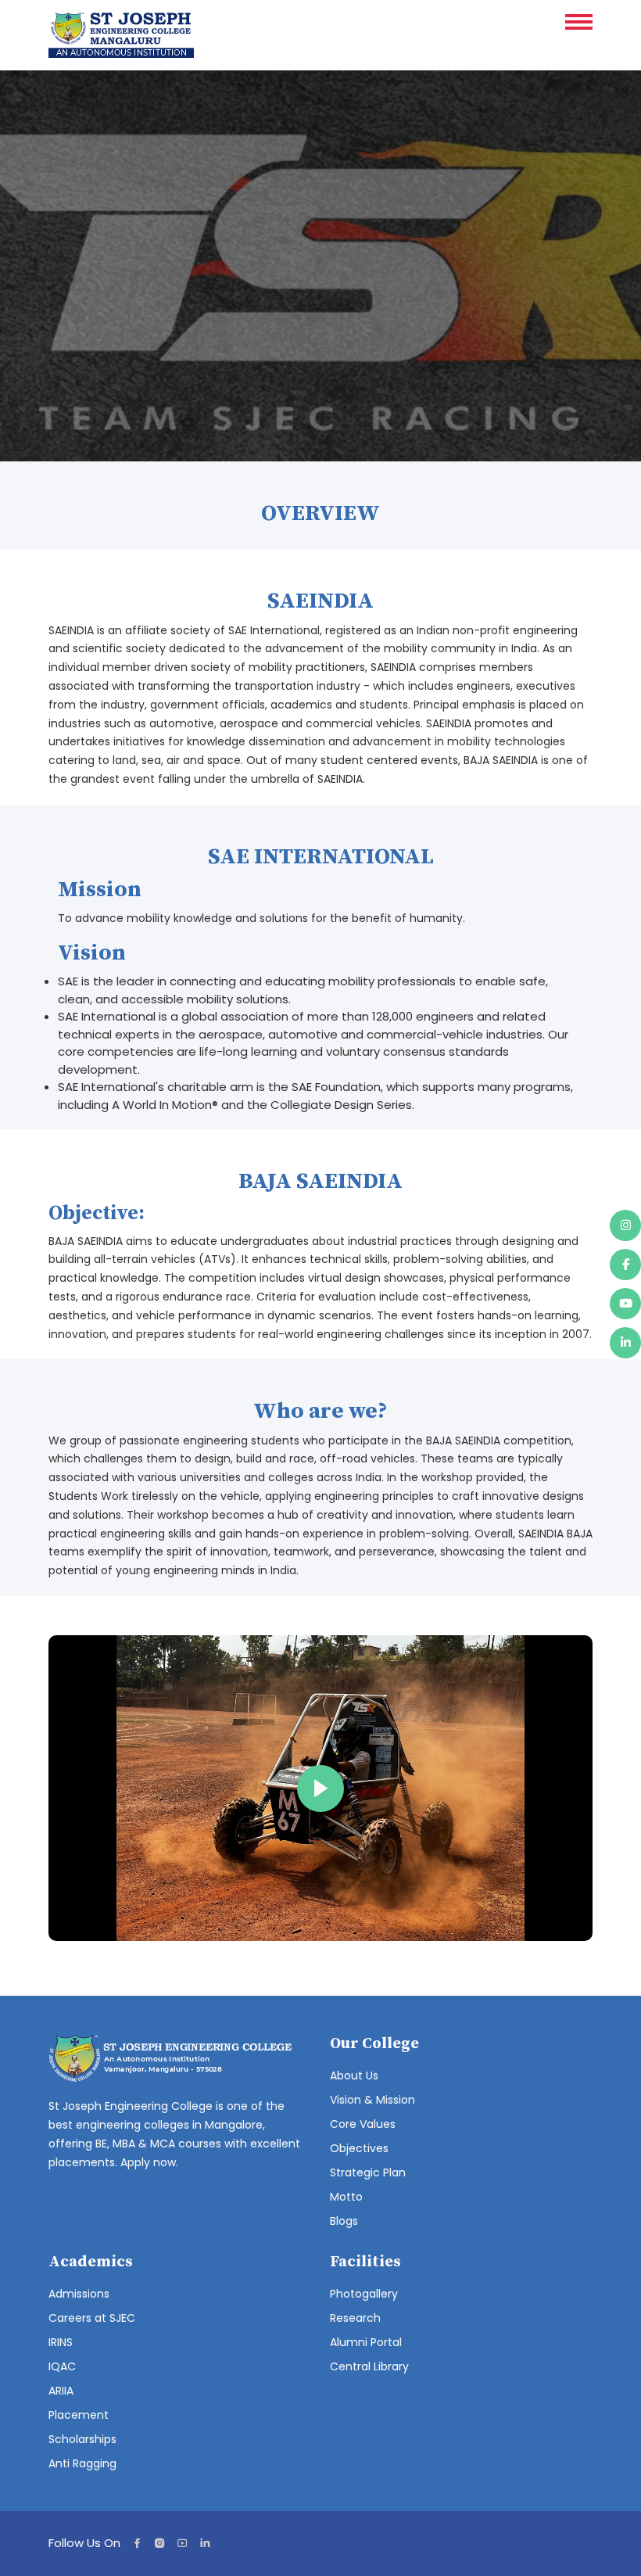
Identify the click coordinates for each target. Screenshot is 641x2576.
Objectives (359, 2148)
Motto (346, 2197)
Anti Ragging (82, 2463)
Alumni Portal (366, 2342)
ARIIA (61, 2391)
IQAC (62, 2366)
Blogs (344, 2221)
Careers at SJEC (92, 2318)
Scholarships (82, 2439)
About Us (354, 2076)
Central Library (369, 2366)
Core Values (363, 2124)
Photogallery (364, 2294)
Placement (79, 2415)
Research (355, 2318)
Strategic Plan (368, 2172)
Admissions (79, 2294)
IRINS (61, 2342)
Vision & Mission (372, 2100)
